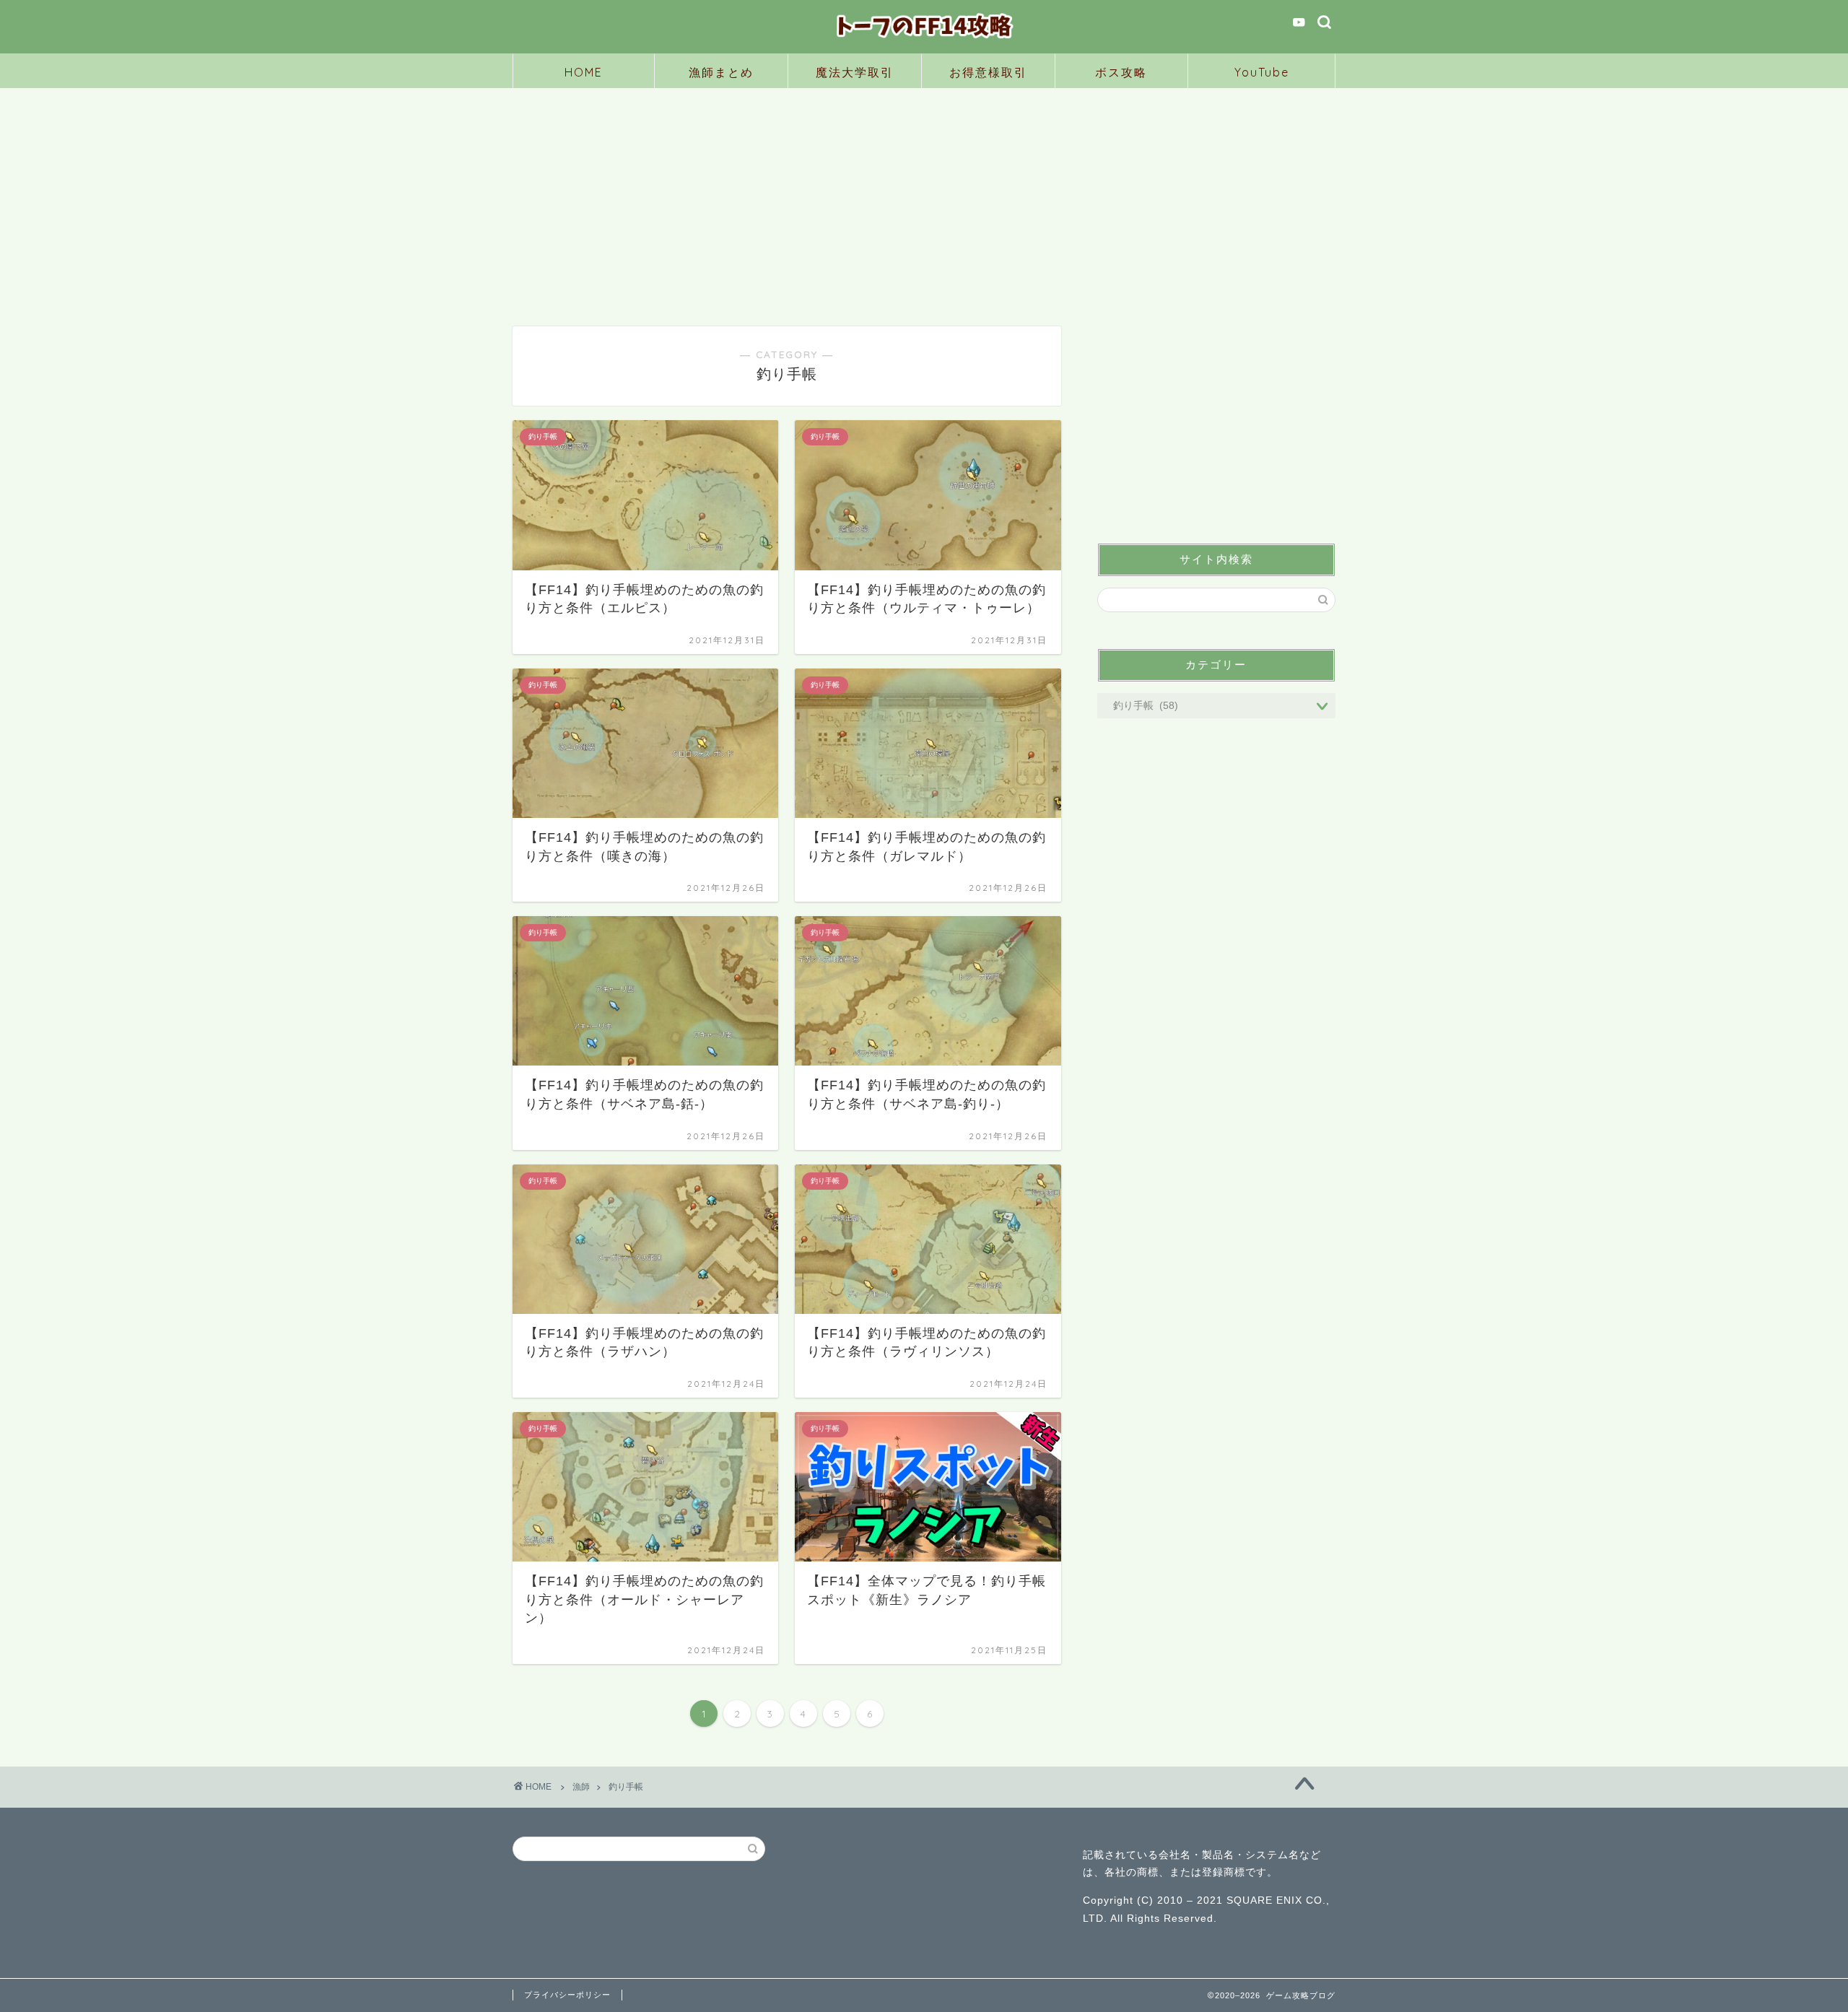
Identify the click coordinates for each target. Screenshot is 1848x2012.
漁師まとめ (721, 72)
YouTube (1262, 72)
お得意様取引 (988, 72)
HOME (584, 72)
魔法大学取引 (855, 72)
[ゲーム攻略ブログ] (924, 40)
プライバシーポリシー (567, 1995)
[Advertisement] (924, 196)
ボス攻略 (1121, 72)
